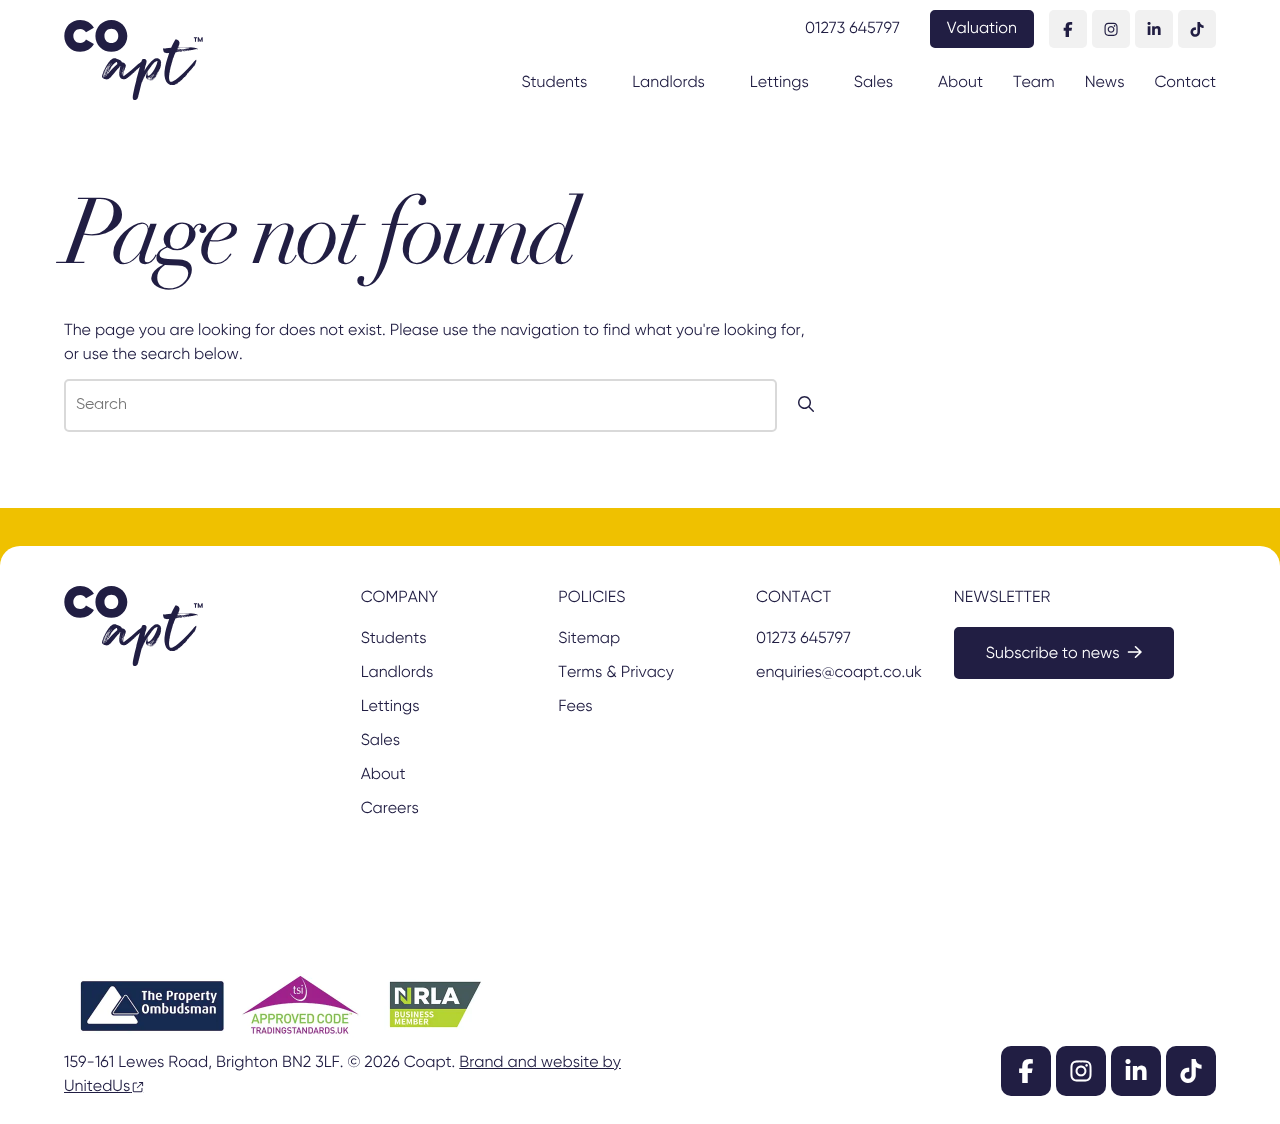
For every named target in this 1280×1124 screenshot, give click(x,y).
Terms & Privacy (615, 673)
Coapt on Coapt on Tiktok (1197, 29)
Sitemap (589, 639)
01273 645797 (852, 29)
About (960, 83)
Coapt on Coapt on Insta (1111, 29)
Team (1034, 83)
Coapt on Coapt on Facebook (1068, 29)
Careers (390, 809)
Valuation (982, 29)
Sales (873, 83)
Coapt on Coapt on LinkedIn (1154, 29)
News (1105, 83)
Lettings (779, 83)
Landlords (668, 83)
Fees (575, 707)
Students (554, 83)
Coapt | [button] (133, 60)
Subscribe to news (1053, 654)
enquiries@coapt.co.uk (837, 673)
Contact (1185, 83)
